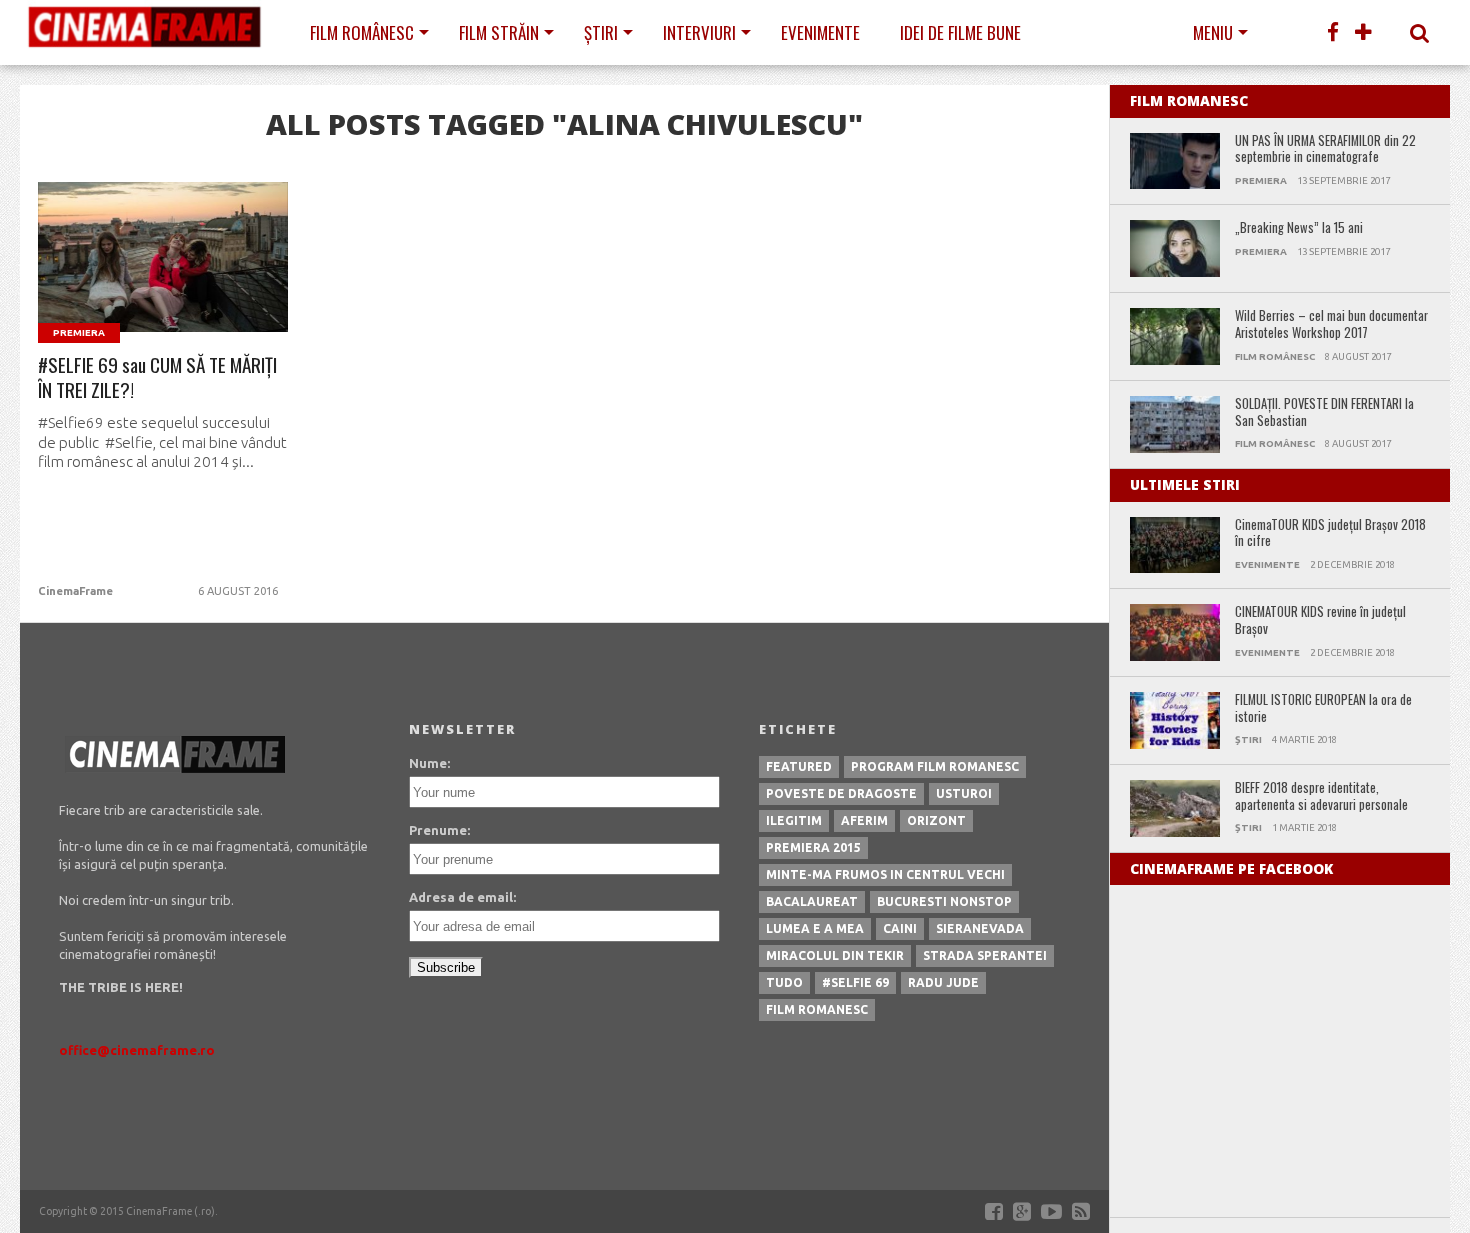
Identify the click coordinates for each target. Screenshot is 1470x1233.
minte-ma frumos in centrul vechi (885, 874)
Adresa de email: (462, 897)
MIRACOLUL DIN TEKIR (835, 955)
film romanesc (817, 1009)
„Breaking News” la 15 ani (1299, 228)
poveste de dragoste (841, 793)
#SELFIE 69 (855, 982)
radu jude (943, 982)
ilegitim (794, 820)
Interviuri (699, 32)
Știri (601, 32)
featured (799, 766)
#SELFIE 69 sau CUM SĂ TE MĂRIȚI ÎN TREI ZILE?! (157, 378)
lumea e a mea (815, 928)
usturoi (964, 793)
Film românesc (362, 32)
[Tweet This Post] (163, 281)
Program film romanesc (935, 766)
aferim (864, 820)
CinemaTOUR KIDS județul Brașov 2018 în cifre (1330, 533)
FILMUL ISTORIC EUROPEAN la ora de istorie (1323, 708)
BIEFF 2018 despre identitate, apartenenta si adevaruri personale (1321, 796)
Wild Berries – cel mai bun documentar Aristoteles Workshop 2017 (1331, 324)
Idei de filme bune (960, 32)
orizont (936, 820)
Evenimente (820, 32)
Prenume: (439, 830)
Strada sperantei (985, 955)
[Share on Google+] (206, 281)
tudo (784, 982)
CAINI (900, 928)
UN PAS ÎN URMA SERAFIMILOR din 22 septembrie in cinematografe (1325, 149)
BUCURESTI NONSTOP (944, 901)
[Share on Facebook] (121, 281)
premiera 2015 (813, 847)
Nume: (429, 763)
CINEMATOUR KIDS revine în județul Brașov (1320, 620)
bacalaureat (812, 901)
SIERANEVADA (980, 928)
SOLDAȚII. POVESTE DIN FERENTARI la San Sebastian (1324, 412)
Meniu (1213, 32)
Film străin (499, 32)
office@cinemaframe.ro (137, 1050)
